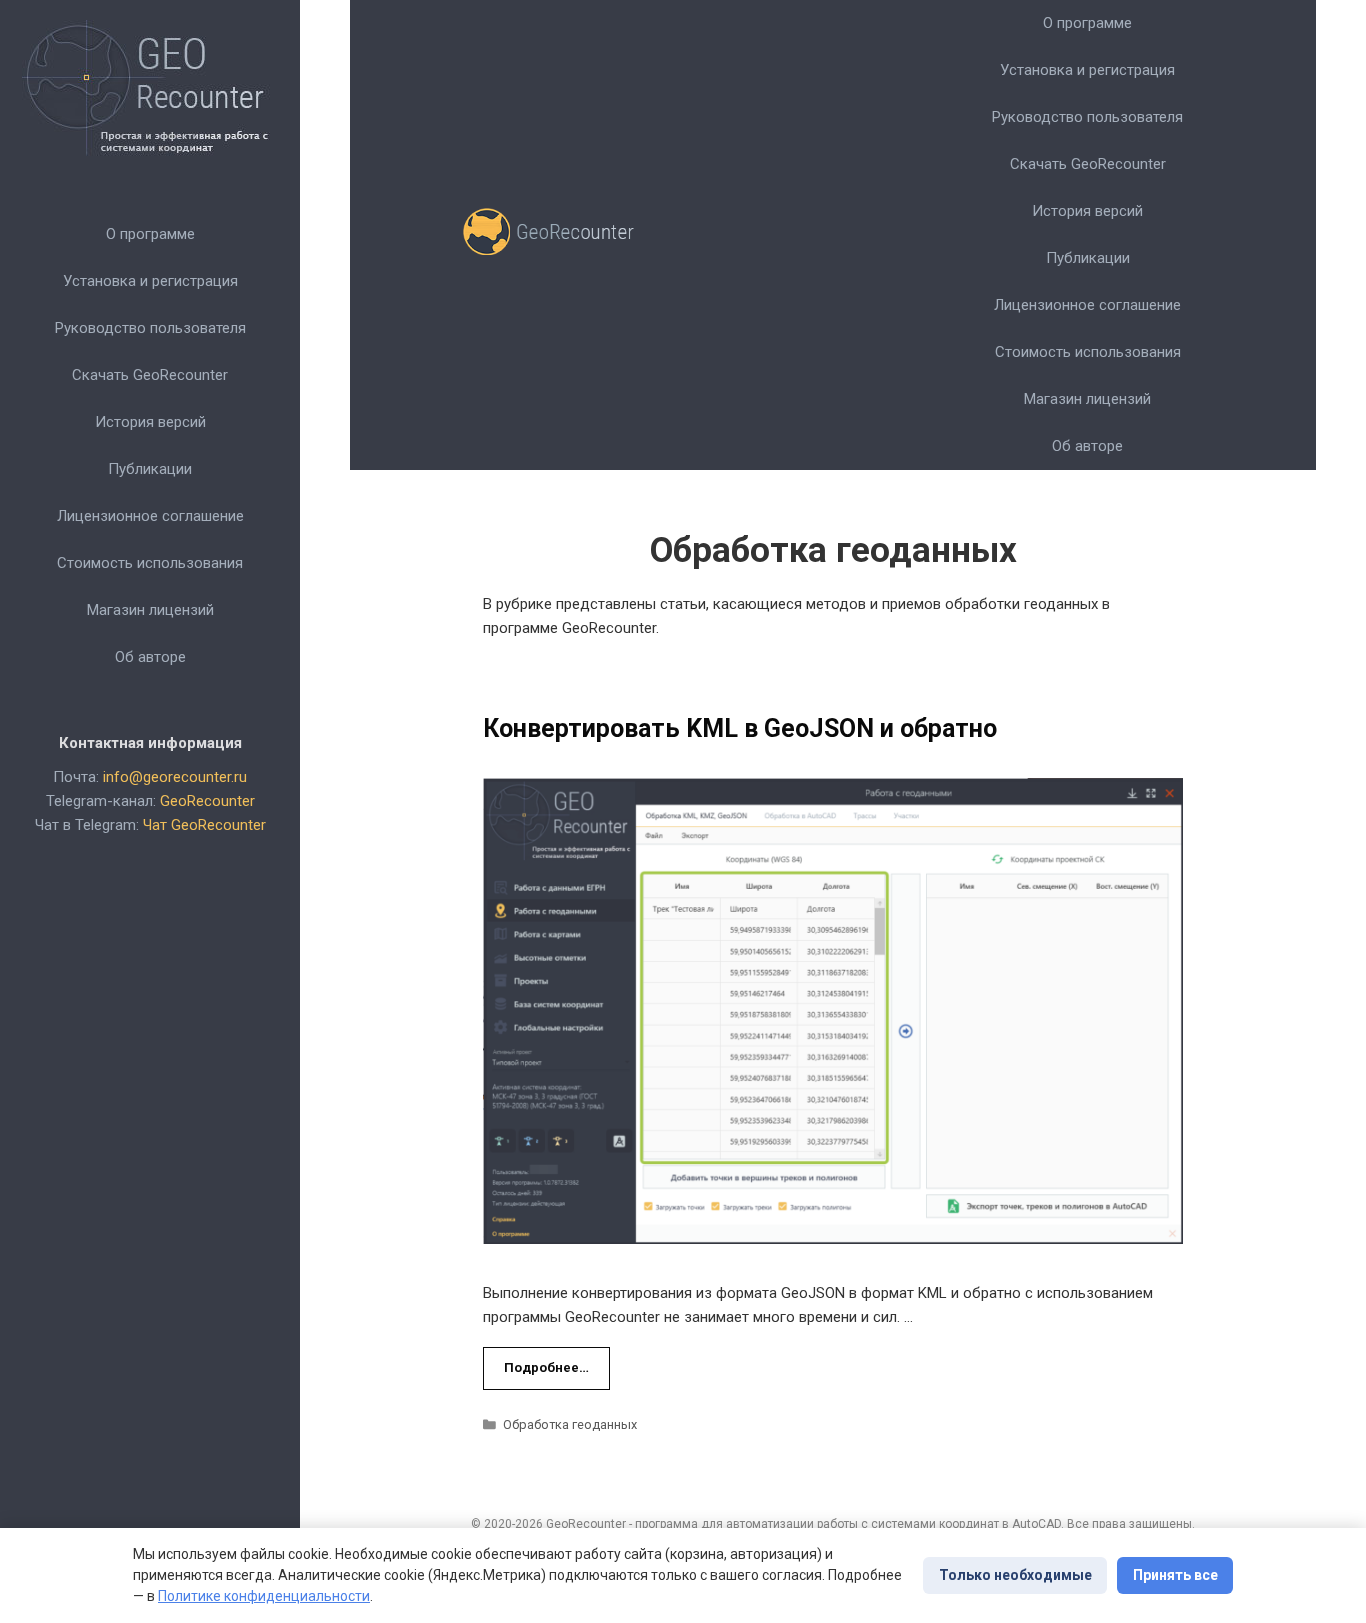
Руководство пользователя (150, 328)
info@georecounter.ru (175, 777)
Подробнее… (546, 1367)
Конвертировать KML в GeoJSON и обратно (740, 728)
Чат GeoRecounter (204, 825)
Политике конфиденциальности (264, 1596)
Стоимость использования (150, 563)
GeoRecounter (207, 801)
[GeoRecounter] (556, 235)
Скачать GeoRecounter (150, 375)
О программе (150, 234)
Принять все (1175, 1575)
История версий (150, 422)
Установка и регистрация (150, 281)
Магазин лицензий (150, 610)
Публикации (150, 469)
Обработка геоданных (570, 1424)
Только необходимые (1015, 1575)
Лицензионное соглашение (150, 516)
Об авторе (150, 657)
